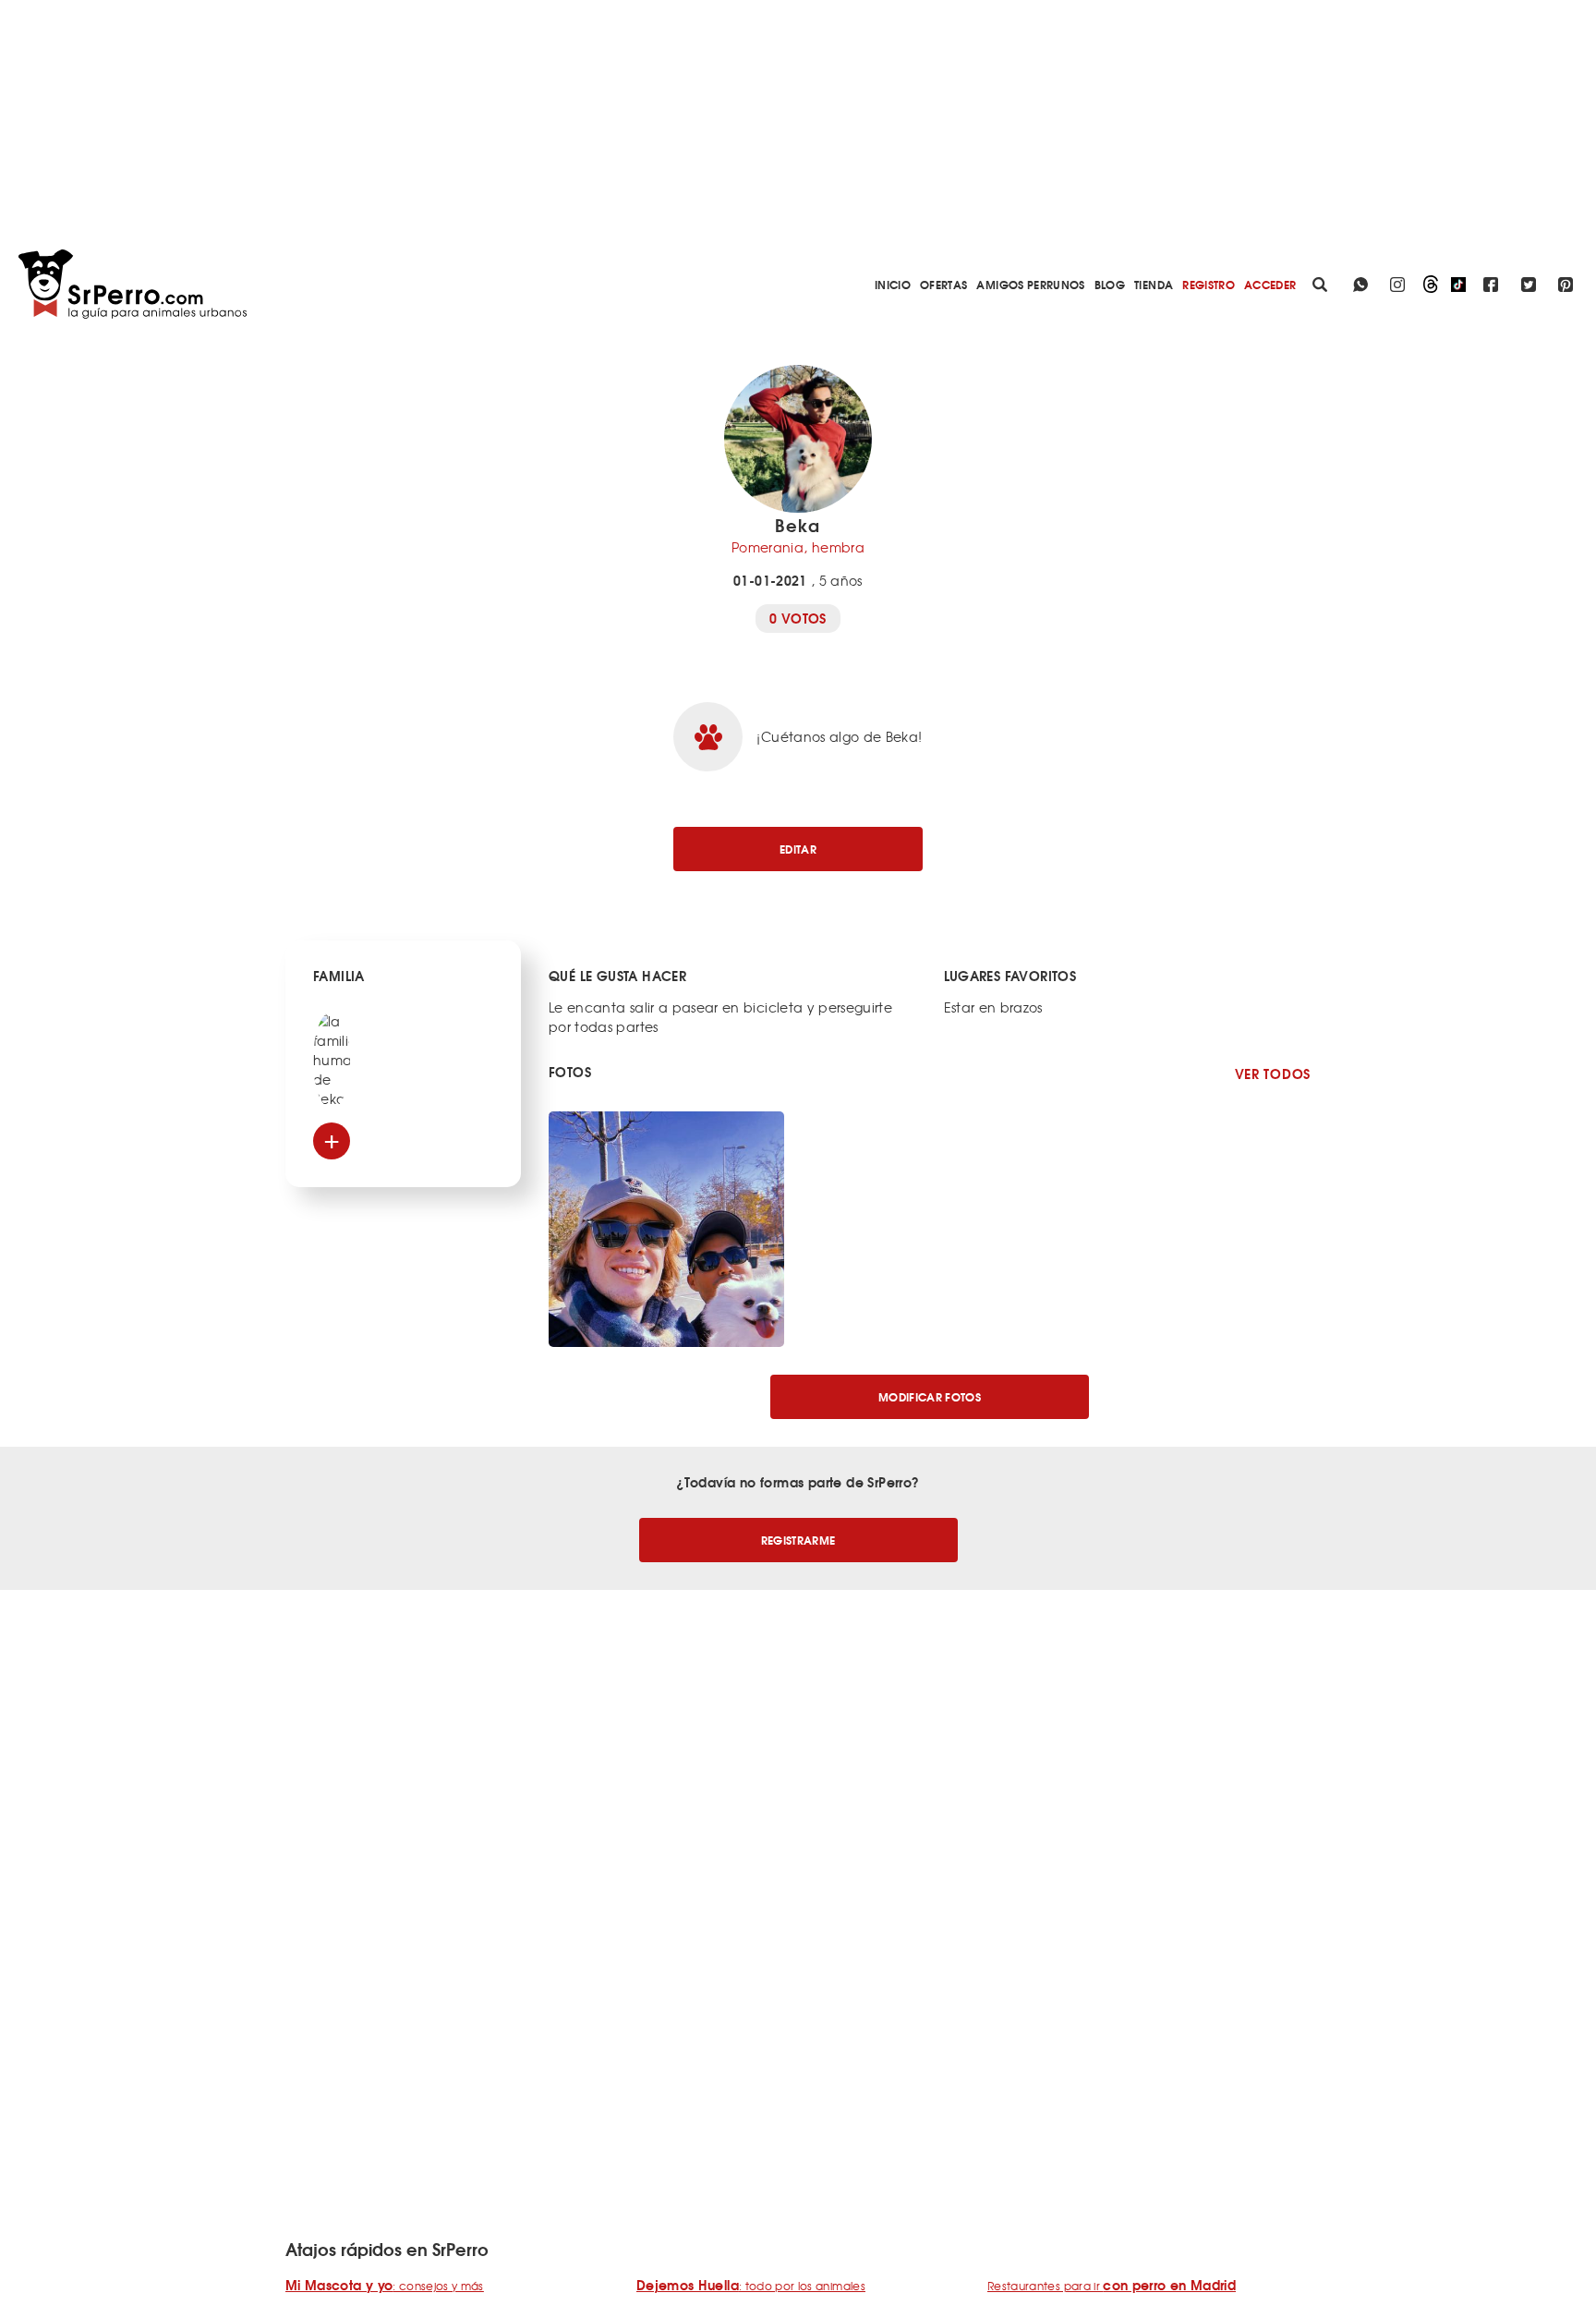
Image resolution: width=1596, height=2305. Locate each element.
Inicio (893, 284)
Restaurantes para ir (1112, 2286)
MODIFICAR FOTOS (930, 1396)
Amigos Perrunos (1030, 284)
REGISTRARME (798, 1540)
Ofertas (943, 284)
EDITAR (798, 849)
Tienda (1154, 284)
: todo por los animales (751, 2286)
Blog (1110, 284)
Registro (1209, 284)
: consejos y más (385, 2286)
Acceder (1270, 284)
